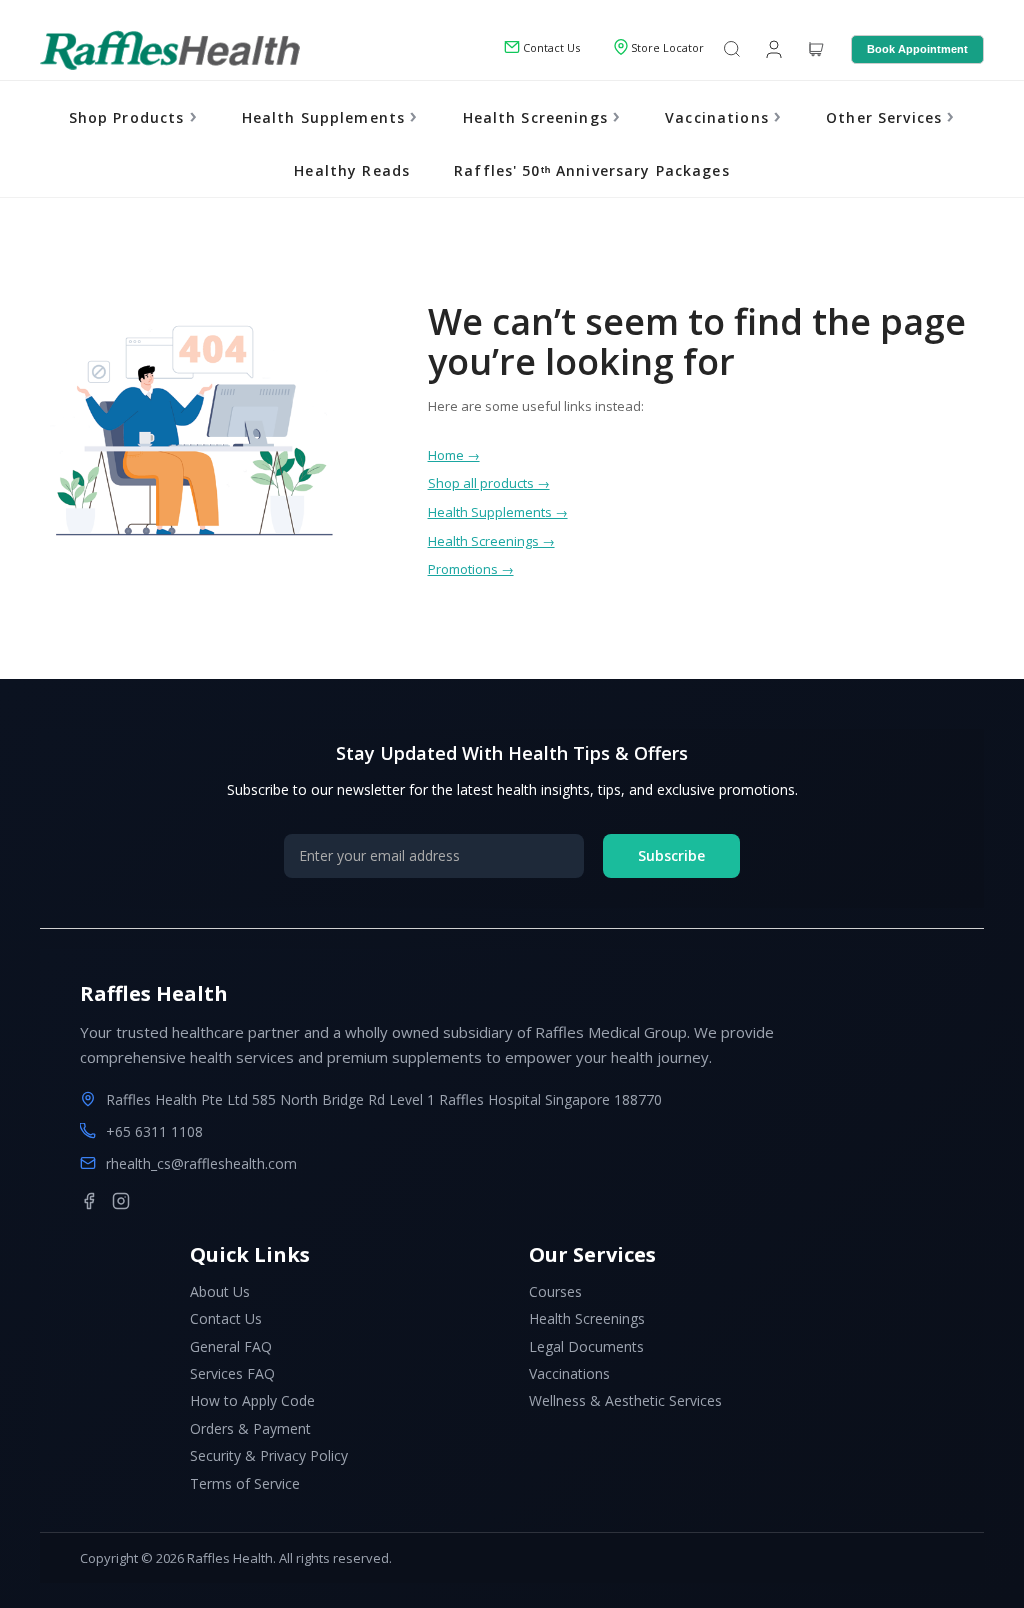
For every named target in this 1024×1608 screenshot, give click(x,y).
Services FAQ (232, 1373)
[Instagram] (121, 1201)
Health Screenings (538, 117)
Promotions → (471, 569)
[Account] (772, 48)
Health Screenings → (491, 541)
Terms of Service (245, 1483)
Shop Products (129, 117)
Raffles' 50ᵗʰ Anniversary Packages (591, 170)
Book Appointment (917, 49)
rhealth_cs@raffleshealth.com (201, 1163)
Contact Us (226, 1318)
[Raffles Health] (170, 50)
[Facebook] (89, 1201)
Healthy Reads (352, 170)
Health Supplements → (498, 512)
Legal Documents (586, 1346)
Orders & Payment (250, 1428)
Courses (555, 1291)
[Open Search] (732, 50)
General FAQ (231, 1346)
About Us (220, 1291)
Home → (454, 455)
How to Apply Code (252, 1400)
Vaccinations (719, 117)
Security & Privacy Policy (269, 1455)
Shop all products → (489, 483)
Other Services (886, 117)
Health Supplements (326, 117)
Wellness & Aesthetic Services (625, 1400)
